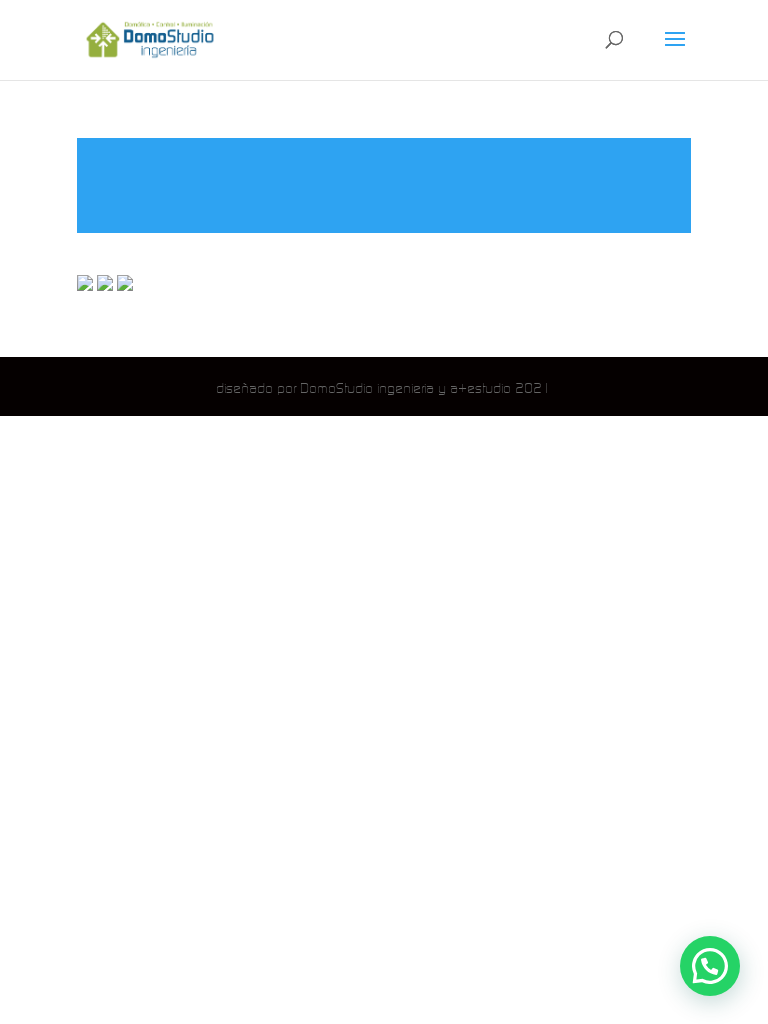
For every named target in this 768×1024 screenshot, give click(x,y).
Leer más (384, 185)
